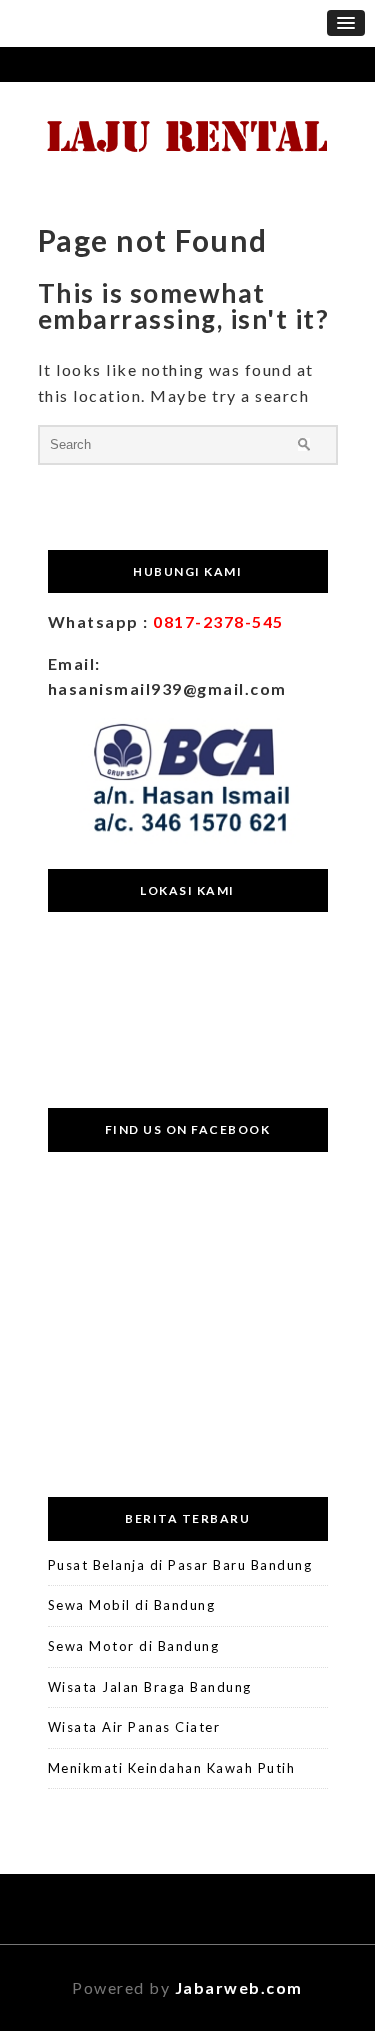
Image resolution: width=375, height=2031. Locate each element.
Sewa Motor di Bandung (134, 1646)
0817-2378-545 (218, 621)
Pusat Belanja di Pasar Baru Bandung (180, 1565)
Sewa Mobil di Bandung (132, 1605)
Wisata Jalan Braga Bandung (150, 1687)
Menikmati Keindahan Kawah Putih (172, 1768)
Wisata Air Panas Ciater (134, 1727)
